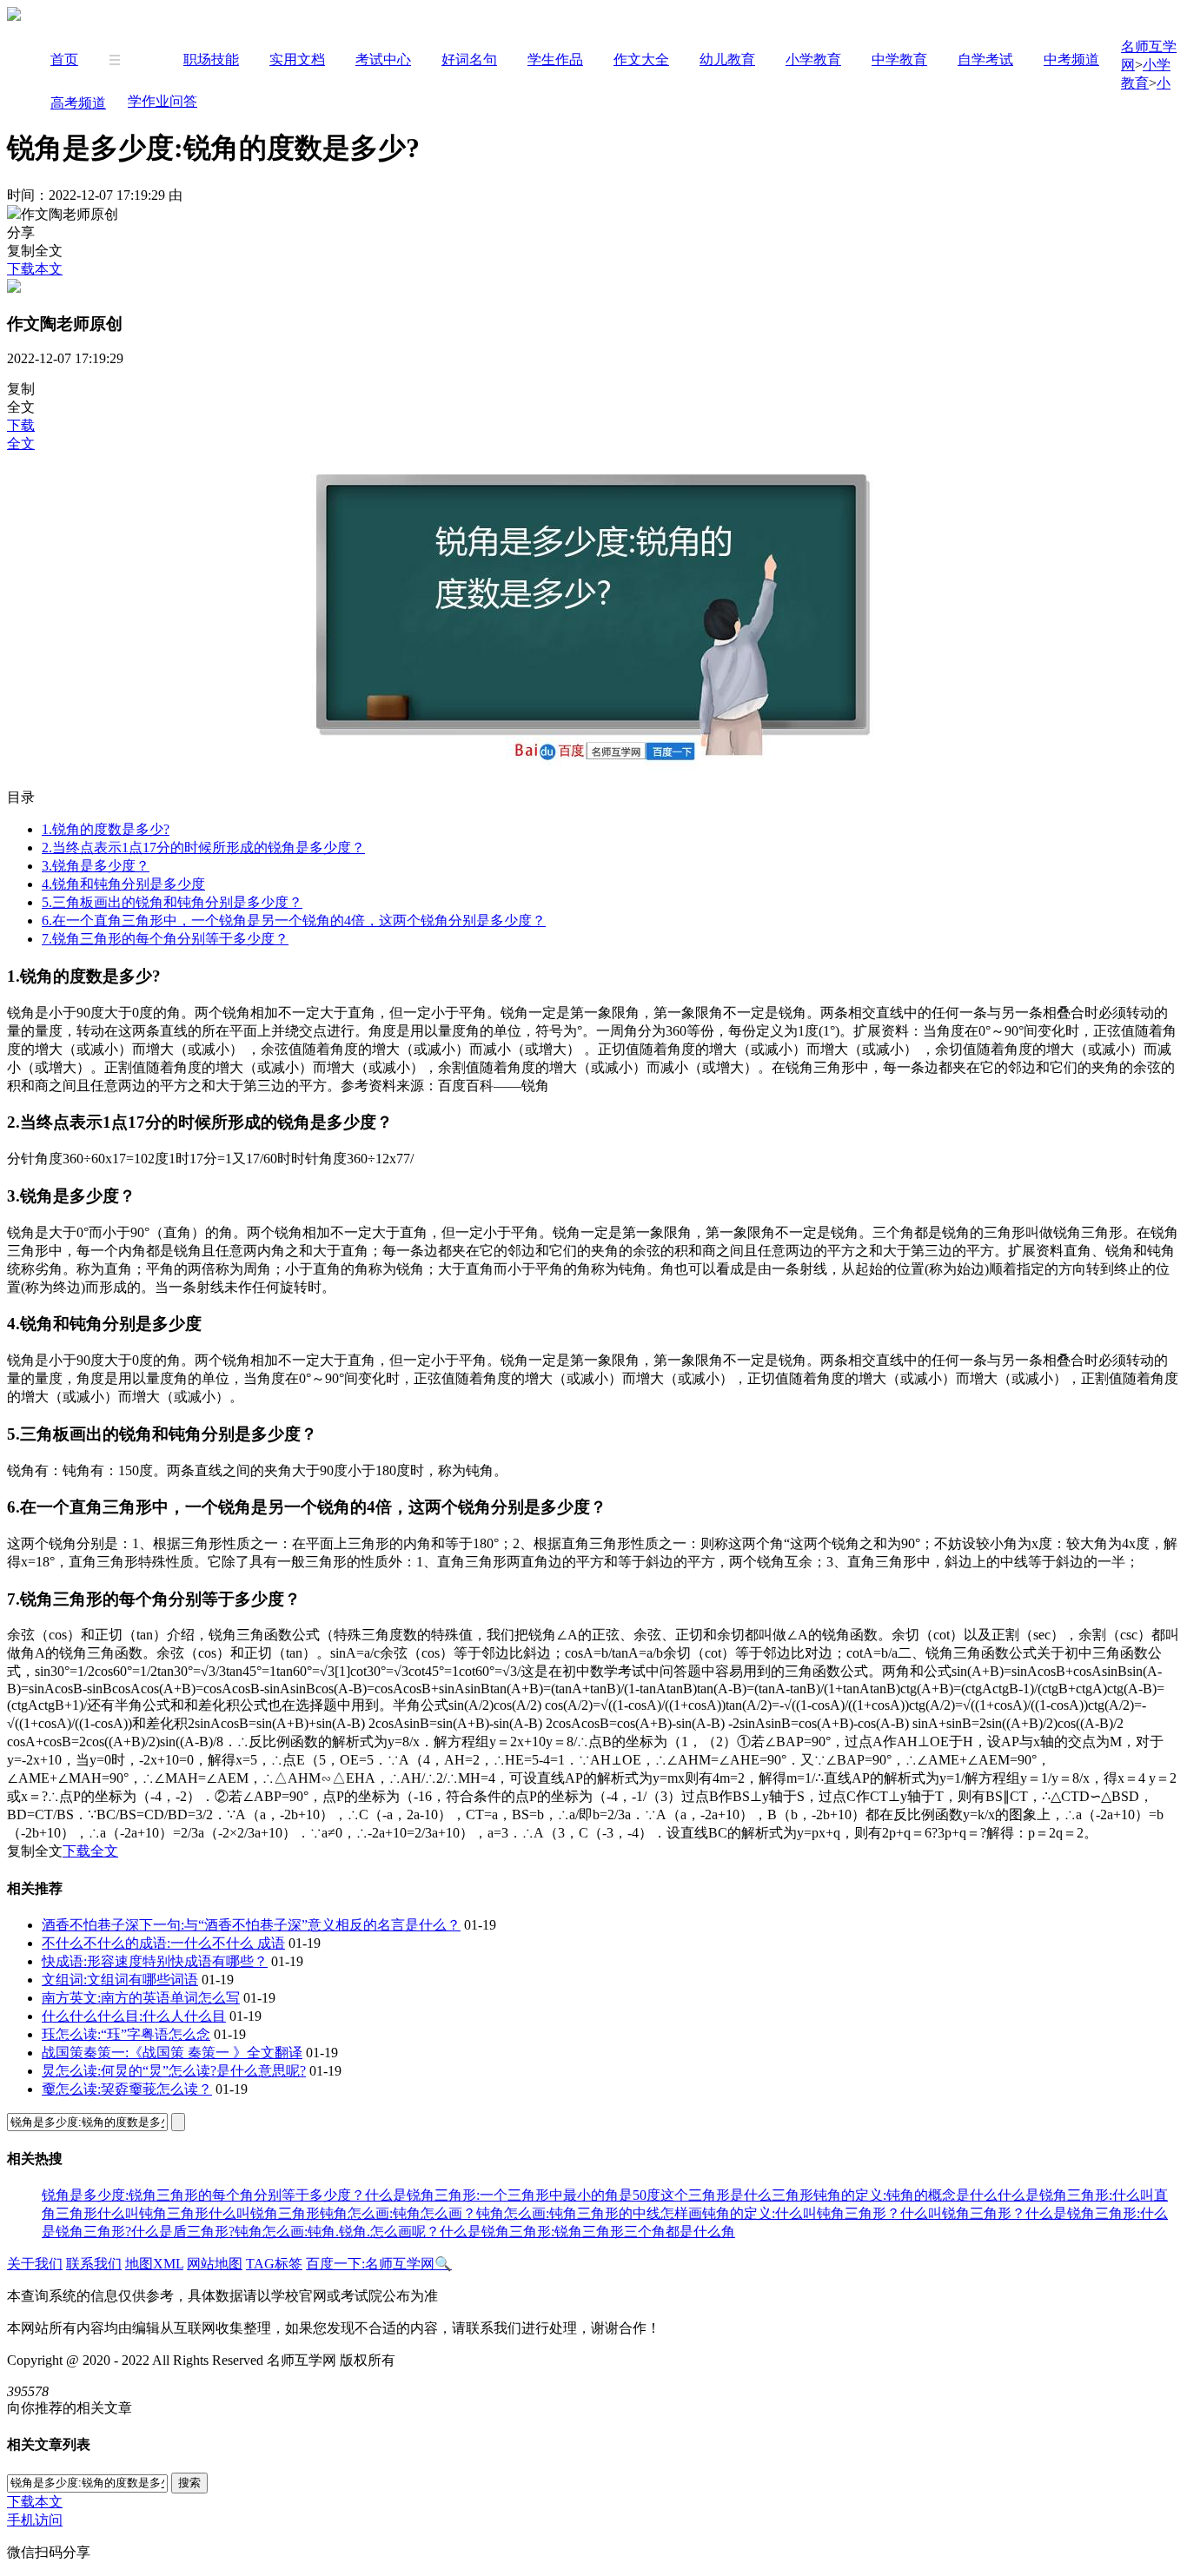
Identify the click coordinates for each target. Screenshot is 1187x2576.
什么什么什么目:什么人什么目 (134, 2016)
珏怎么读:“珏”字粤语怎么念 (126, 2034)
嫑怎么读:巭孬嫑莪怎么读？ (127, 2089)
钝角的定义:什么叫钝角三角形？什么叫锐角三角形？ (864, 2213)
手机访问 (35, 2520)
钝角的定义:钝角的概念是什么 (905, 2195)
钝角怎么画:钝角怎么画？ (398, 2213)
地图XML (154, 2264)
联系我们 (94, 2264)
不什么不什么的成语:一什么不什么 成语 (163, 1943)
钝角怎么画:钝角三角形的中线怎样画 (589, 2213)
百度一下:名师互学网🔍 (379, 2264)
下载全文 (90, 1851)
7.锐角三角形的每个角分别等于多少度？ (165, 939)
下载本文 (35, 269)
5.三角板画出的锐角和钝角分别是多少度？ (172, 902)
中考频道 (1071, 60)
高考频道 (78, 103)
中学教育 (899, 60)
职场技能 (211, 60)
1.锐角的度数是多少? (106, 829)
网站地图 (215, 2264)
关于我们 (35, 2264)
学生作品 (555, 60)
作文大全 (641, 60)
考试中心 (383, 60)
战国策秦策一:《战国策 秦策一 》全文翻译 (172, 2053)
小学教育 (813, 60)
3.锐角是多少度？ (96, 866)
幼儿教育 (727, 60)
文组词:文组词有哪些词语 (120, 1980)
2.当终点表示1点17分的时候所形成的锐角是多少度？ (203, 848)
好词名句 (469, 60)
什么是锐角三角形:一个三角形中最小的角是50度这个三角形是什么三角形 (589, 2195)
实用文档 (297, 60)
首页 (64, 60)
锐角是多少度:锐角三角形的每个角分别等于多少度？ (203, 2195)
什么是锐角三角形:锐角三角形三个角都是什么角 (587, 2232)
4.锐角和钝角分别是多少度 (123, 884)
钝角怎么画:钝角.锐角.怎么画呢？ (337, 2232)
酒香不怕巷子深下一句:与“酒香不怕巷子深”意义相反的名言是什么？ (251, 1925)
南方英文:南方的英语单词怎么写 (141, 1998)
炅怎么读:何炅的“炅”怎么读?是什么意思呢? (174, 2071)
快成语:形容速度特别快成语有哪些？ (155, 1961)
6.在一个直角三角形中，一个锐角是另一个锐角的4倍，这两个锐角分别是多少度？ (294, 920)
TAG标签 (274, 2264)
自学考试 (985, 60)
